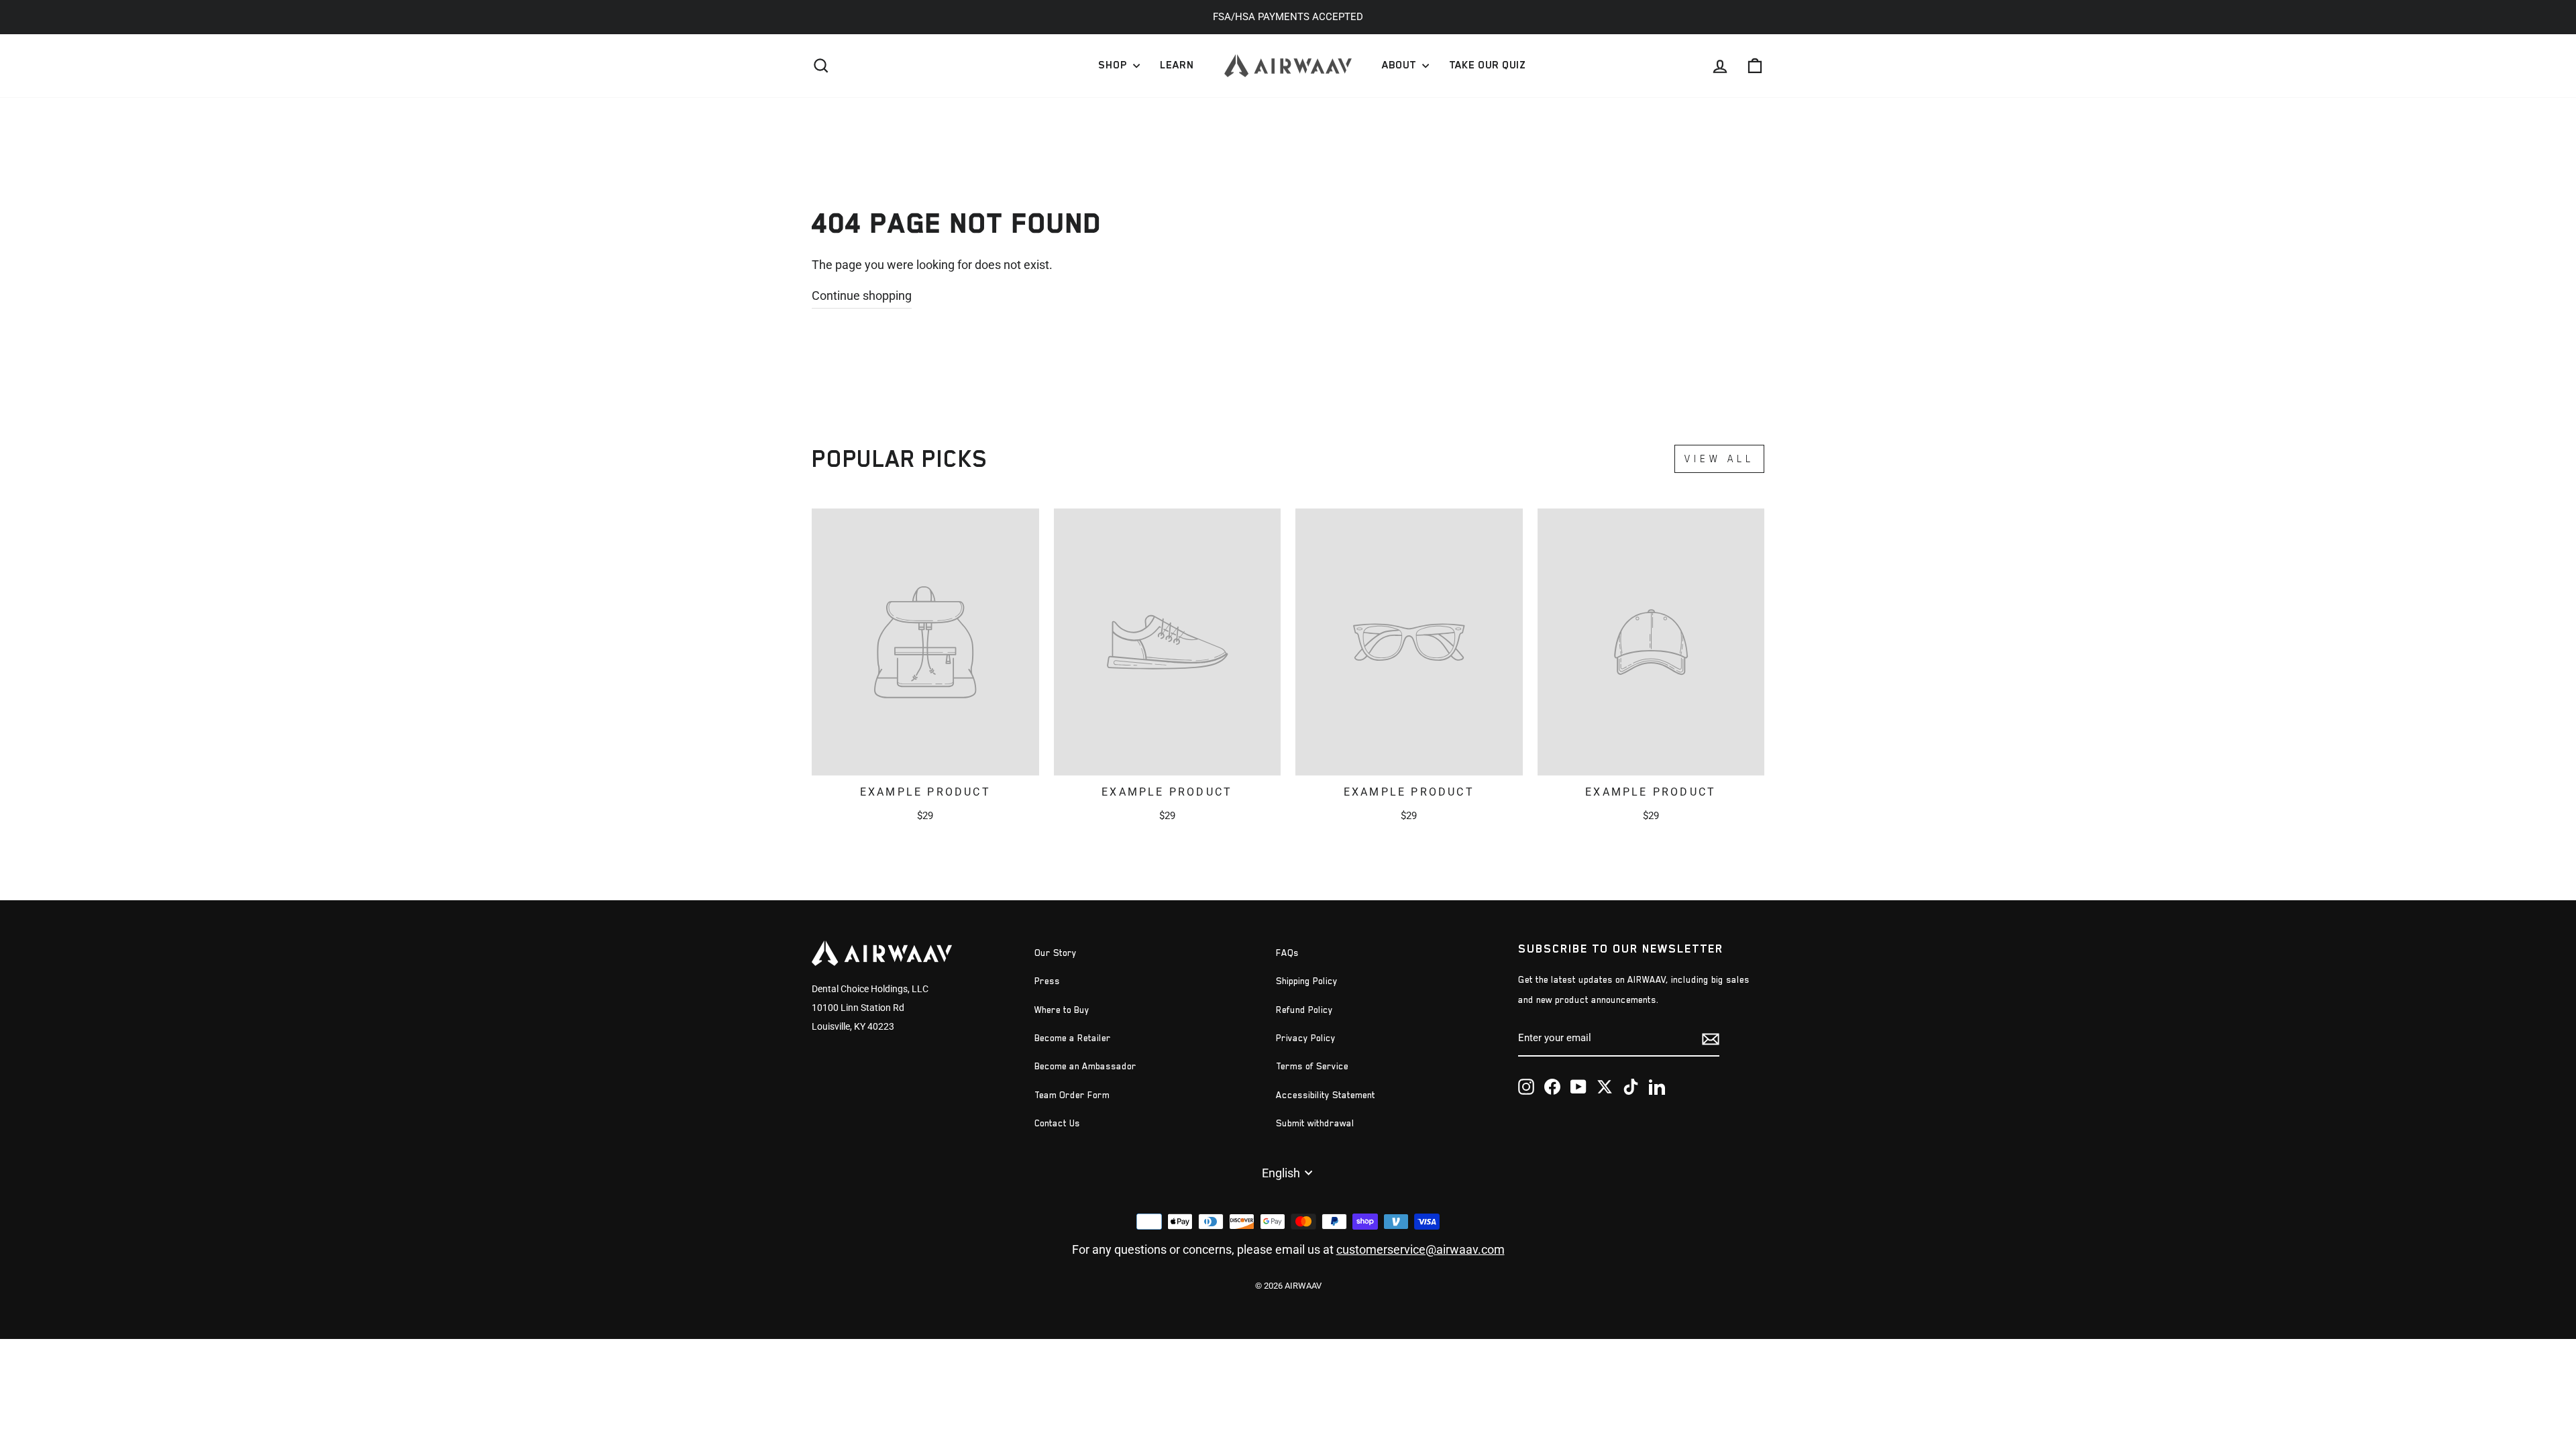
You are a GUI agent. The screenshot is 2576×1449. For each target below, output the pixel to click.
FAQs (1287, 953)
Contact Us (1057, 1123)
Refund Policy (1304, 1010)
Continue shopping (862, 296)
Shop (1114, 65)
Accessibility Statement (1326, 1095)
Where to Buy (1062, 1010)
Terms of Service (1312, 1066)
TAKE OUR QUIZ (1487, 65)
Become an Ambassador (1085, 1066)
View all (1719, 459)
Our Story (1056, 953)
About (1400, 65)
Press (1047, 981)
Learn (1177, 65)
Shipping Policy (1307, 981)
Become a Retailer (1073, 1038)
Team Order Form (1072, 1095)
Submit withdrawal (1315, 1123)
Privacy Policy (1306, 1038)
